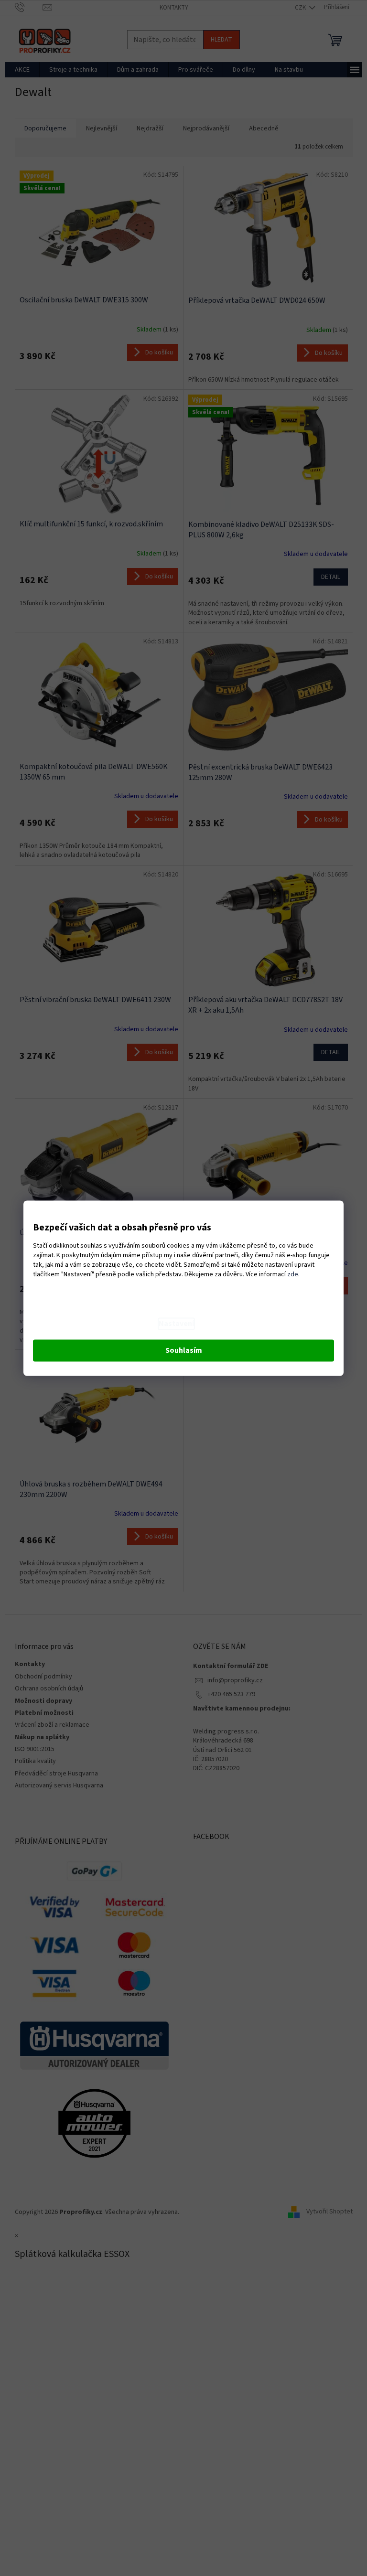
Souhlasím (184, 1350)
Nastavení (176, 1324)
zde (293, 1274)
